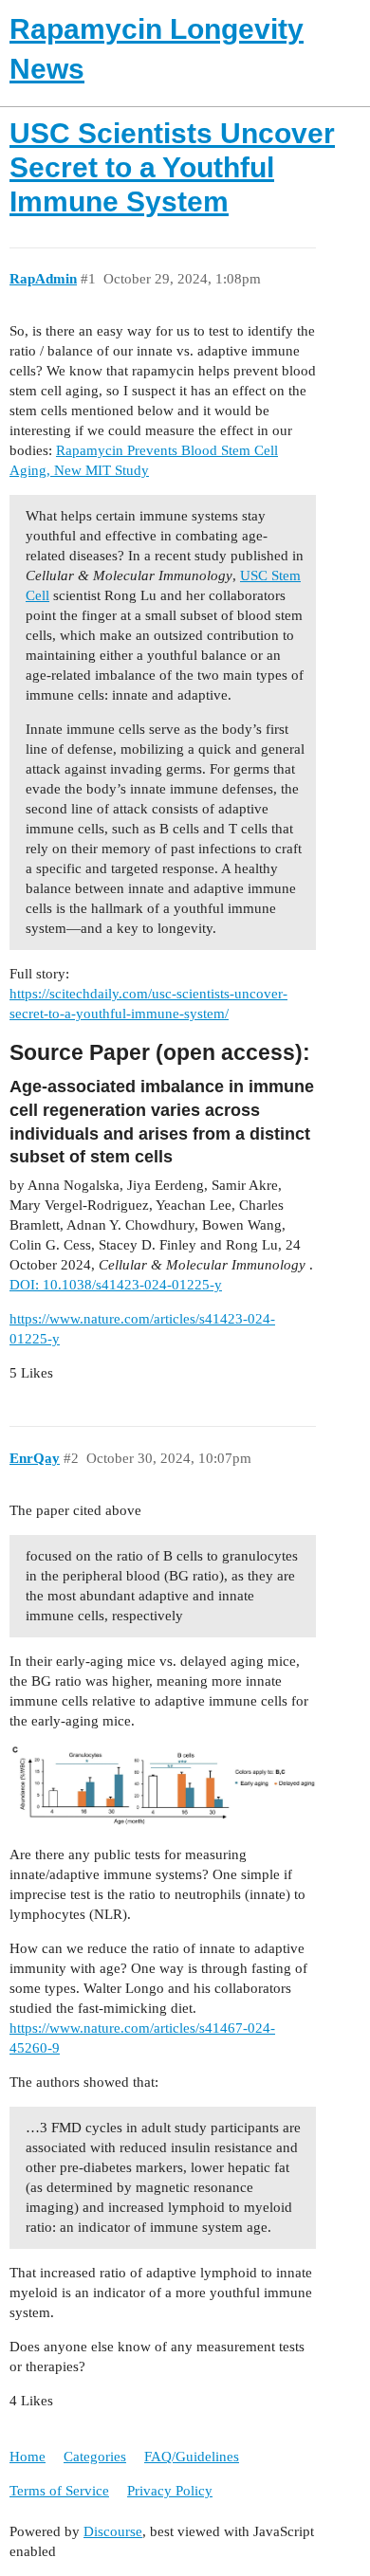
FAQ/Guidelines (192, 2457)
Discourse (113, 2531)
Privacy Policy (170, 2491)
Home (28, 2457)
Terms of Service (59, 2491)
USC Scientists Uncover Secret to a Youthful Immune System (172, 167)
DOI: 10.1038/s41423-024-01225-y (116, 1285)
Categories (95, 2457)
